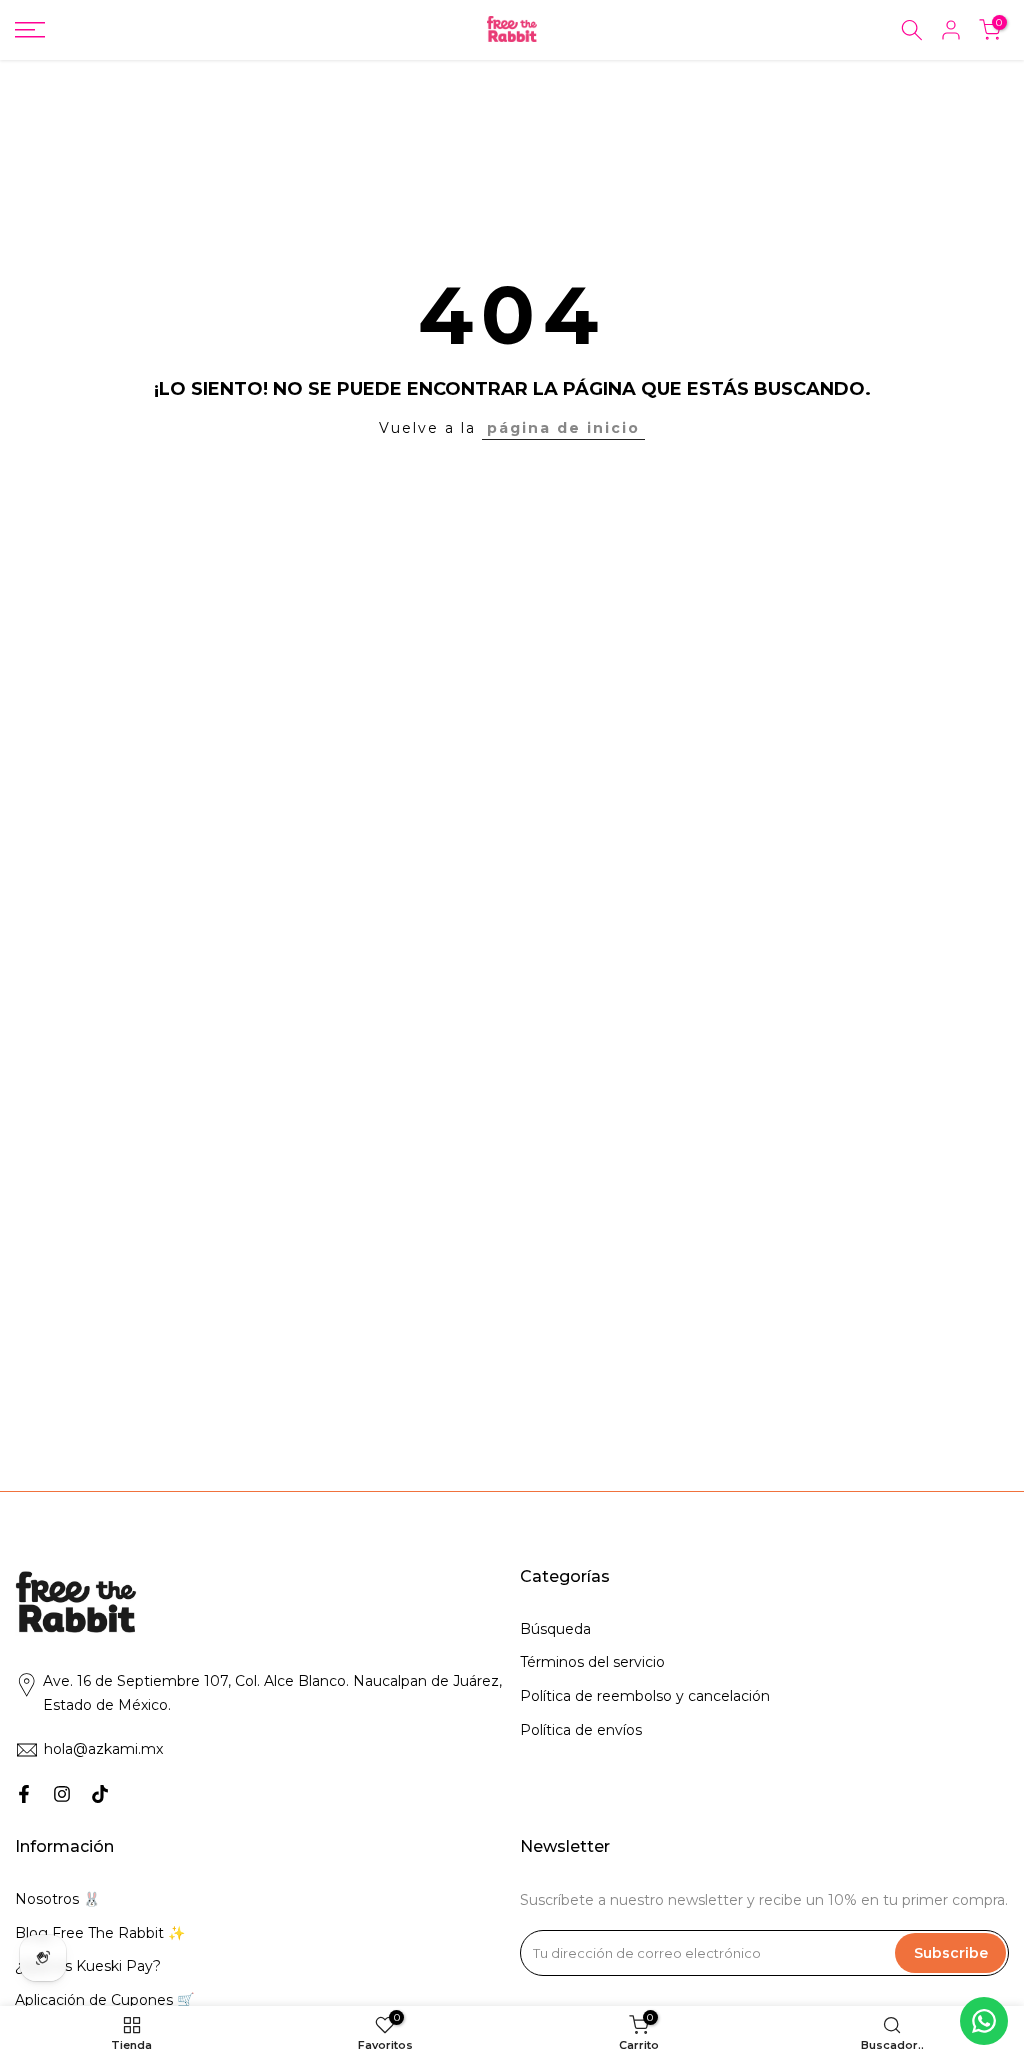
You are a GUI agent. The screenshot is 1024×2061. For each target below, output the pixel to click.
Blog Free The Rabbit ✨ (100, 1933)
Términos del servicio (592, 1662)
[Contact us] (984, 2021)
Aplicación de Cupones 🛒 (104, 2000)
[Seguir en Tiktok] (100, 1794)
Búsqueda (555, 1629)
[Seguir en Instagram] (62, 1794)
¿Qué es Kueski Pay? (88, 1966)
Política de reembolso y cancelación (645, 1696)
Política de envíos (581, 1730)
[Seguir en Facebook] (24, 1794)
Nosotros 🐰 (57, 1899)
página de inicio (563, 428)
